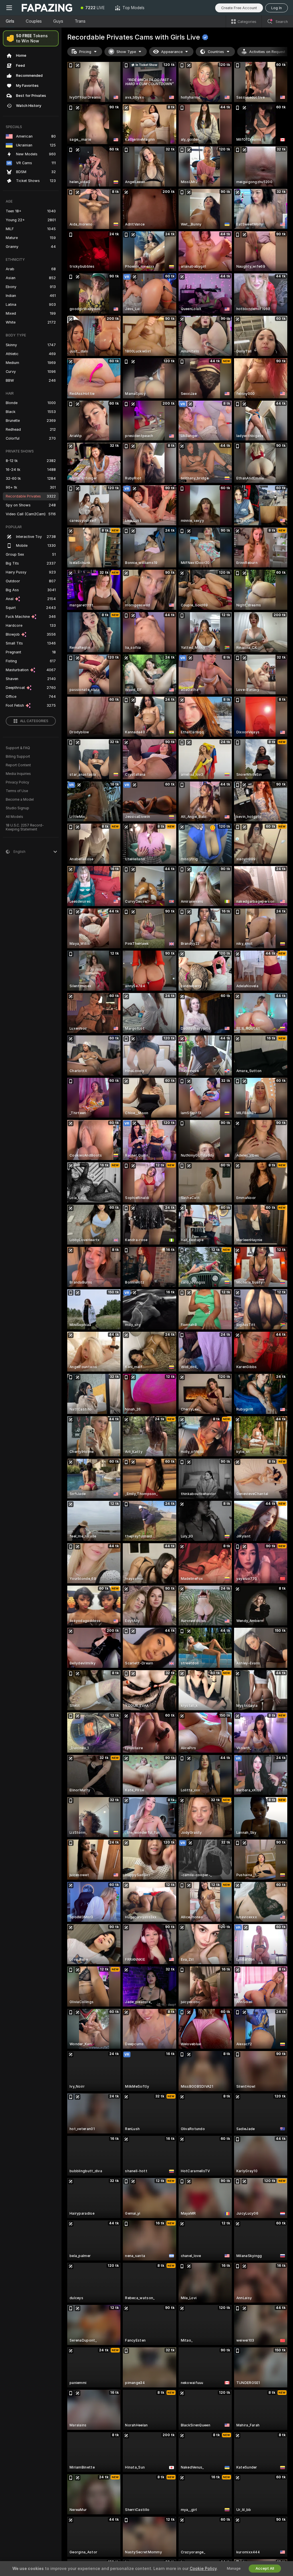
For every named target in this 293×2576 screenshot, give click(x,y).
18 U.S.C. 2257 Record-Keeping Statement (25, 827)
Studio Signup (17, 808)
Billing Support (18, 757)
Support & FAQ (18, 748)
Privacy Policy (17, 782)
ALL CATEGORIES (34, 721)
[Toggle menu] (9, 8)
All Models (14, 817)
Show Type (126, 52)
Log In (277, 8)
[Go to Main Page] (47, 8)
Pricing (85, 52)
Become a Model (20, 800)
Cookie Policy (203, 2569)
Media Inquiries (18, 774)
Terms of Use (17, 791)
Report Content (18, 765)
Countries (216, 52)
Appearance (172, 52)
